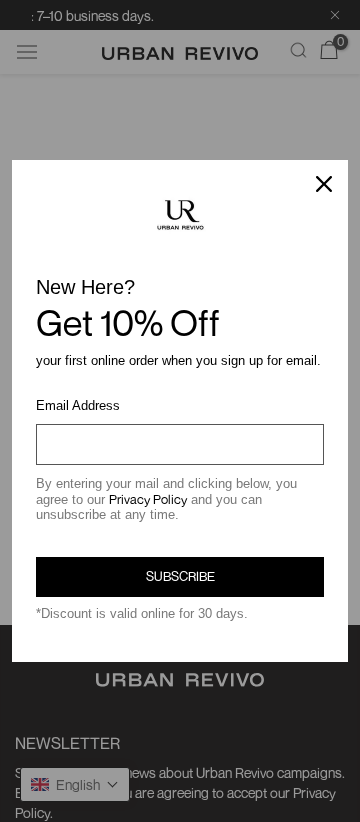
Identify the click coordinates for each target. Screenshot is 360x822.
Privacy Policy (148, 499)
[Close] (324, 184)
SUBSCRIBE (180, 576)
